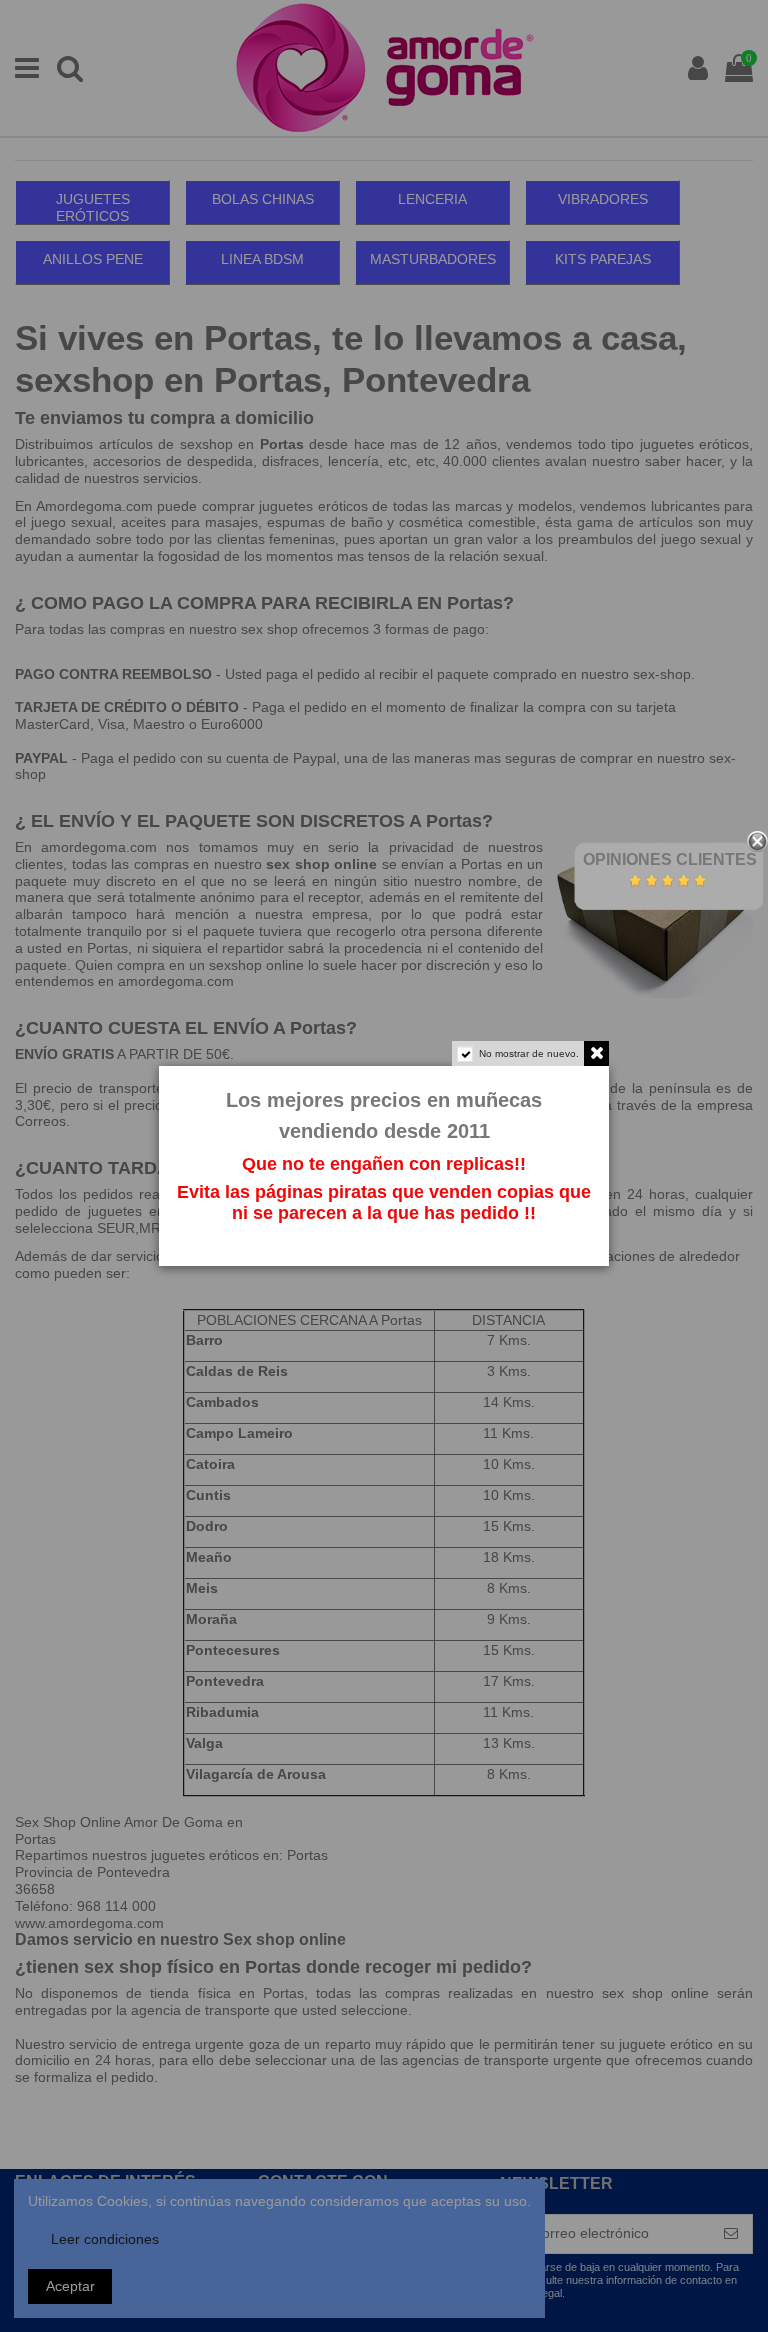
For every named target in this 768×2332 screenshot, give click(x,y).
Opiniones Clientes (670, 859)
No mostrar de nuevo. (529, 1053)
